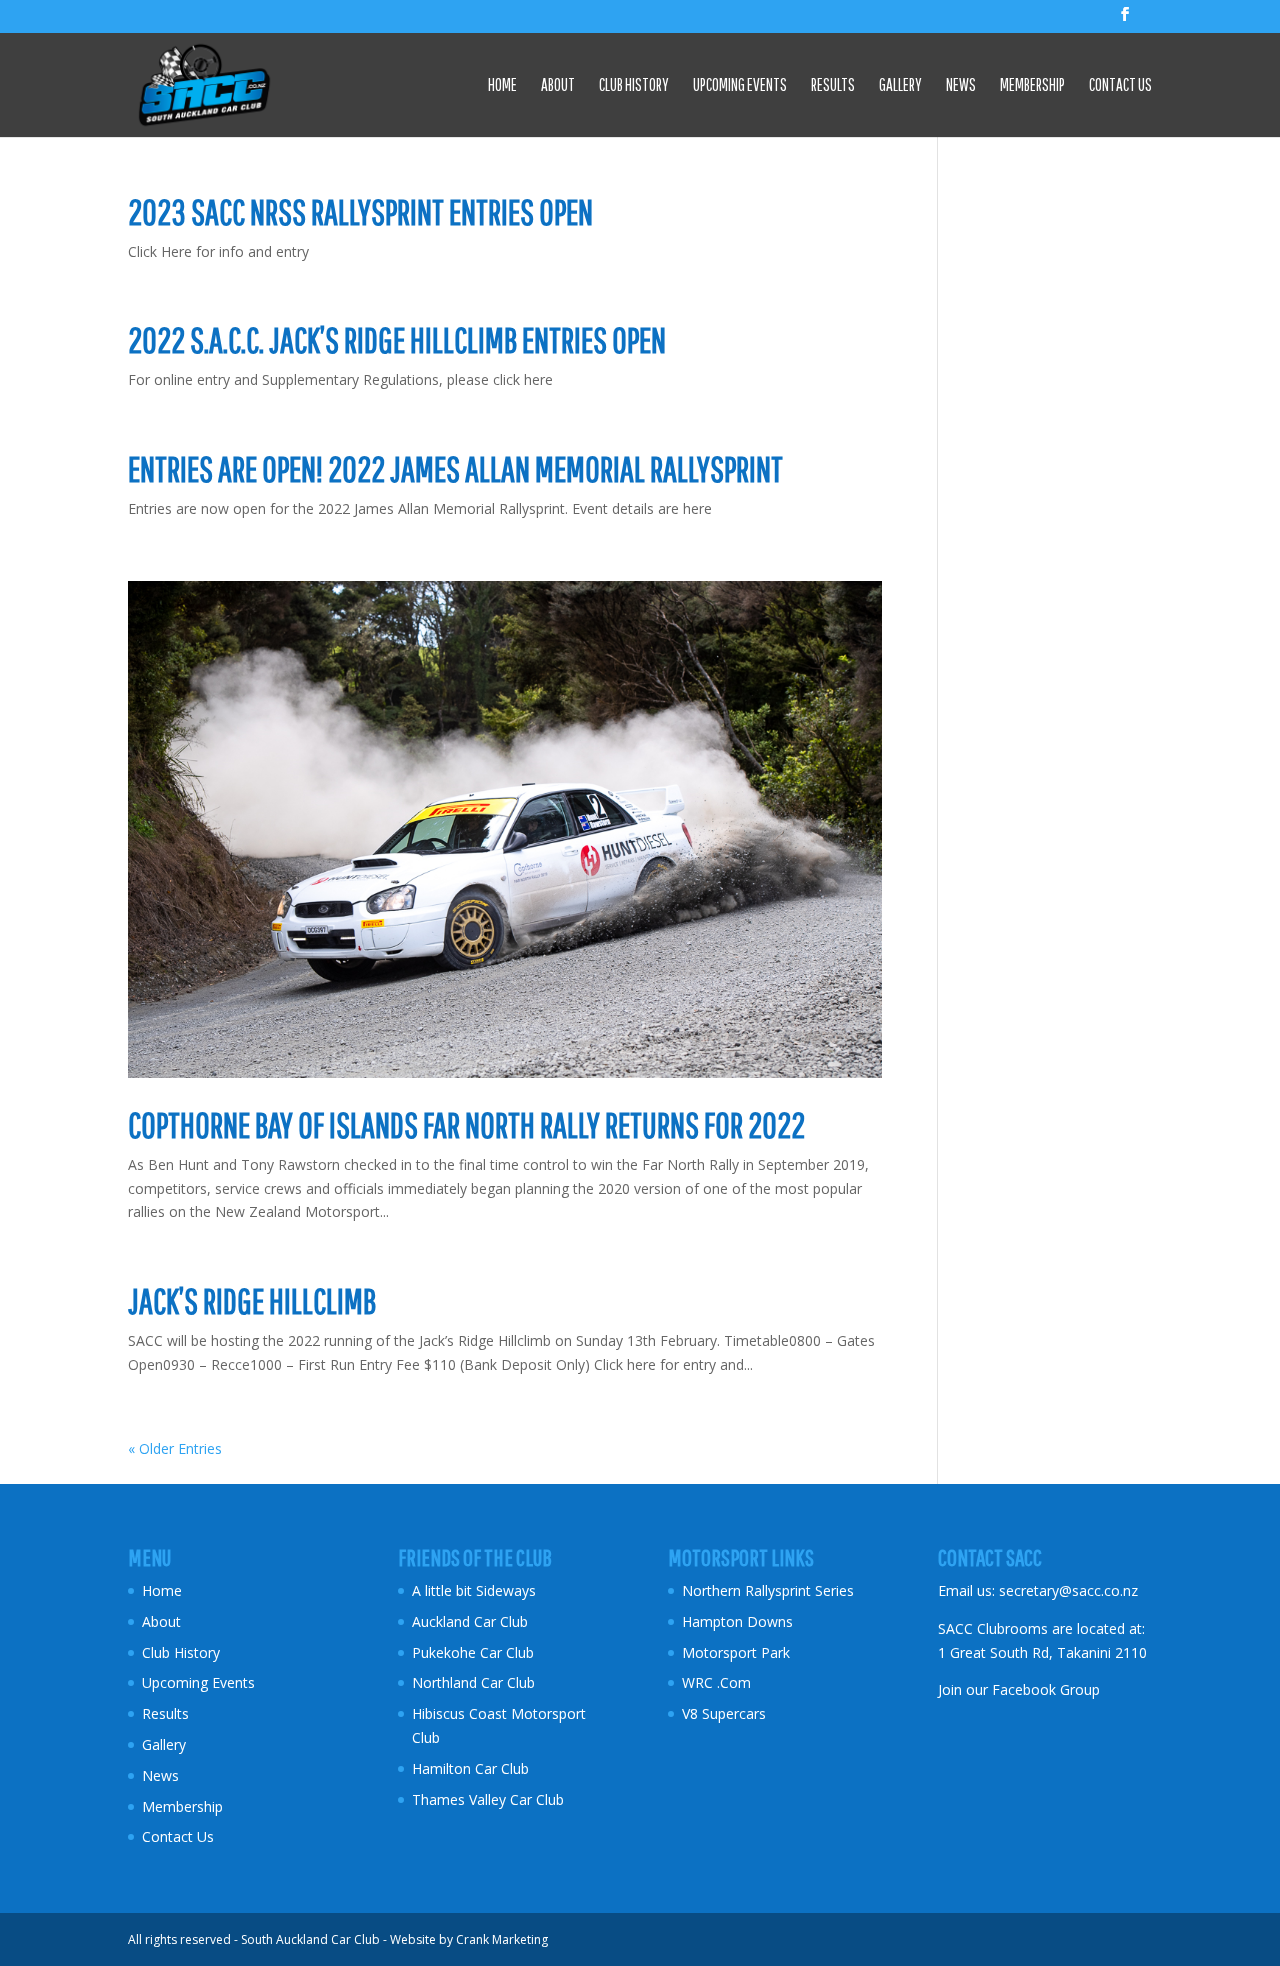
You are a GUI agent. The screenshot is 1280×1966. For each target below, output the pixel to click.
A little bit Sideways (474, 1590)
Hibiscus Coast (459, 1713)
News (961, 86)
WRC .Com (716, 1682)
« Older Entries (175, 1448)
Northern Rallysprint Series (768, 1590)
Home (502, 86)
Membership (1032, 86)
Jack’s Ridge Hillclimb (252, 1301)
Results (833, 86)
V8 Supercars (724, 1713)
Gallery (900, 86)
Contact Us (1120, 86)
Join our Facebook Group (1019, 1689)
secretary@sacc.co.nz (1068, 1590)
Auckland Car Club (470, 1621)
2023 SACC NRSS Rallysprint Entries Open (360, 212)
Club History (634, 86)
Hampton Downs (737, 1621)
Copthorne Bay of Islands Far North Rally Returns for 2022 (466, 1125)
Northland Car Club (473, 1682)
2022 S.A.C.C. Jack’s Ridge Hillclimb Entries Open (397, 340)
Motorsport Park (736, 1652)
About (558, 86)
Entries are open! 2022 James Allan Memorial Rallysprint (455, 469)
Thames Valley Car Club (488, 1799)
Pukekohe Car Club (473, 1652)
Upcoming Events (740, 86)
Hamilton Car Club (470, 1768)
